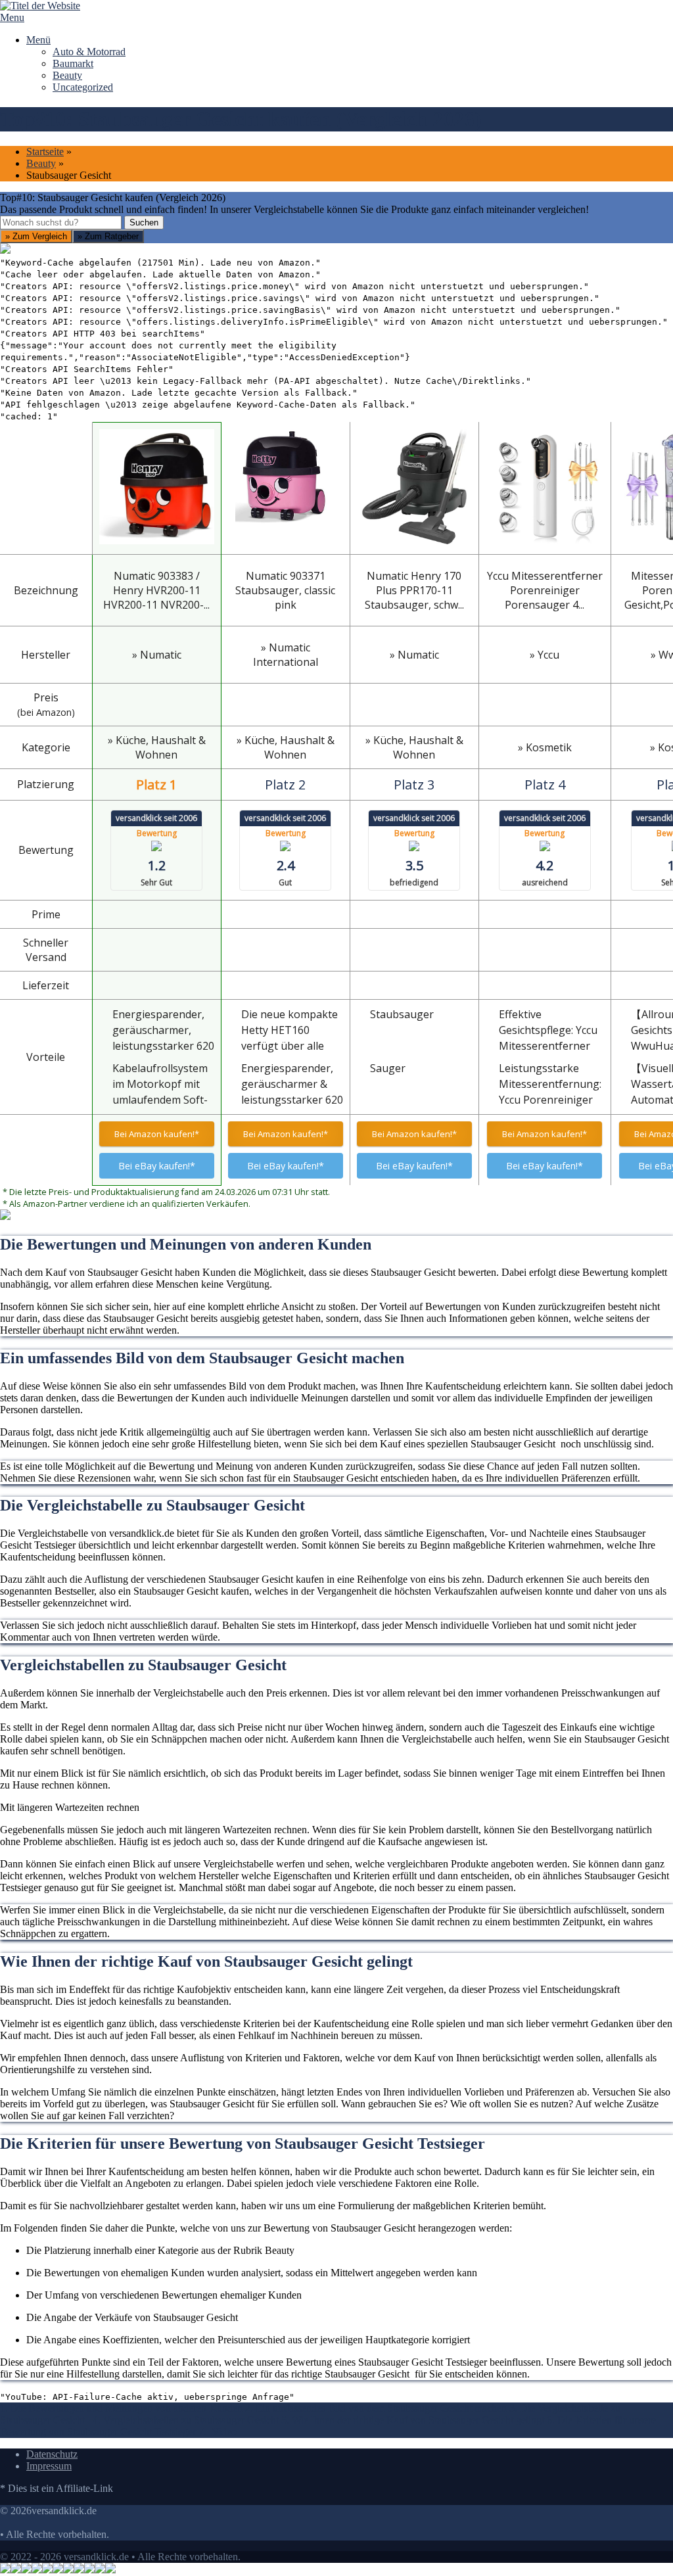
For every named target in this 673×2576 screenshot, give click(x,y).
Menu (12, 17)
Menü (38, 40)
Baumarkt (73, 63)
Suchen (144, 222)
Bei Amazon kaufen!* (157, 1134)
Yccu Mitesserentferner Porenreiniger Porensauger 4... (545, 590)
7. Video (218, 2432)
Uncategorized (83, 87)
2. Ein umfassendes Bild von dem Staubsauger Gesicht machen (376, 2408)
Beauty (67, 75)
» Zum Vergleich (36, 236)
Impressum (49, 2466)
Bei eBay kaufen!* (157, 1166)
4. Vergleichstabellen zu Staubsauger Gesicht (187, 2420)
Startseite (45, 152)
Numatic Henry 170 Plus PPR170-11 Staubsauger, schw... (414, 590)
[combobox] (61, 222)
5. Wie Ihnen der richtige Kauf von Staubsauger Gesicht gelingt (413, 2420)
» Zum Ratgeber (108, 236)
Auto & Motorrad (89, 52)
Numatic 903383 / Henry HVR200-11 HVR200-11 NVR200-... (156, 590)
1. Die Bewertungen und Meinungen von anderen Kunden (121, 2408)
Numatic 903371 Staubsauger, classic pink (285, 590)
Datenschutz (52, 2454)
